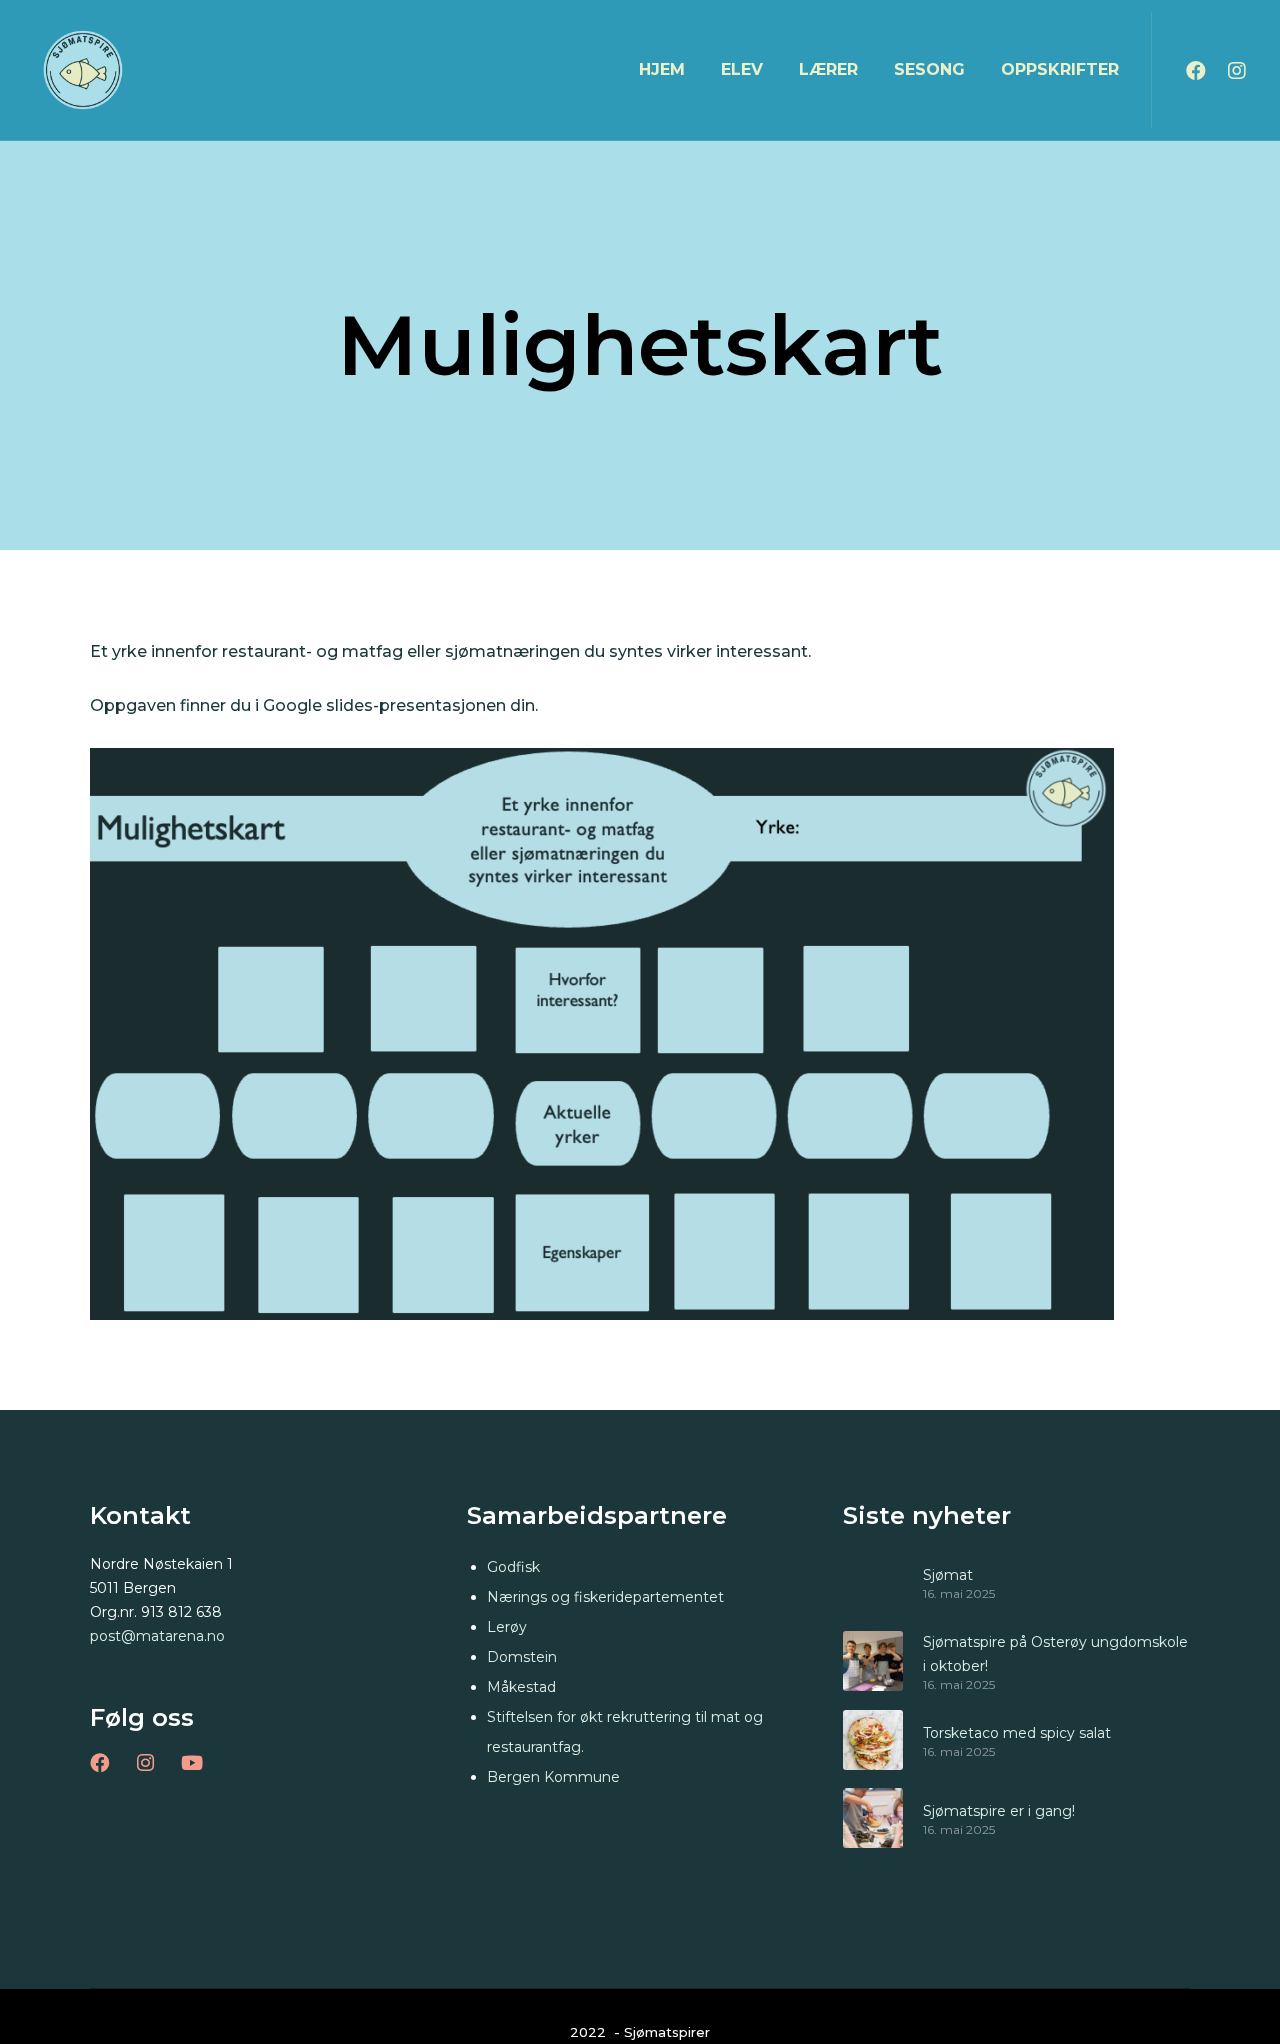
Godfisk (513, 1567)
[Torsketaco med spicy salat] (873, 1740)
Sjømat (948, 1575)
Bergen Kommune (553, 1777)
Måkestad (521, 1687)
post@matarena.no (157, 1636)
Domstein (522, 1657)
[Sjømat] (873, 1582)
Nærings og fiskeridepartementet (605, 1597)
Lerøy (507, 1627)
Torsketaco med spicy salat (1017, 1733)
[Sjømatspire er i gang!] (873, 1818)
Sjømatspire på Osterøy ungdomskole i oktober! (1055, 1654)
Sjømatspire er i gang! (999, 1811)
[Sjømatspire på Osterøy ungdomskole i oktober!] (873, 1661)
